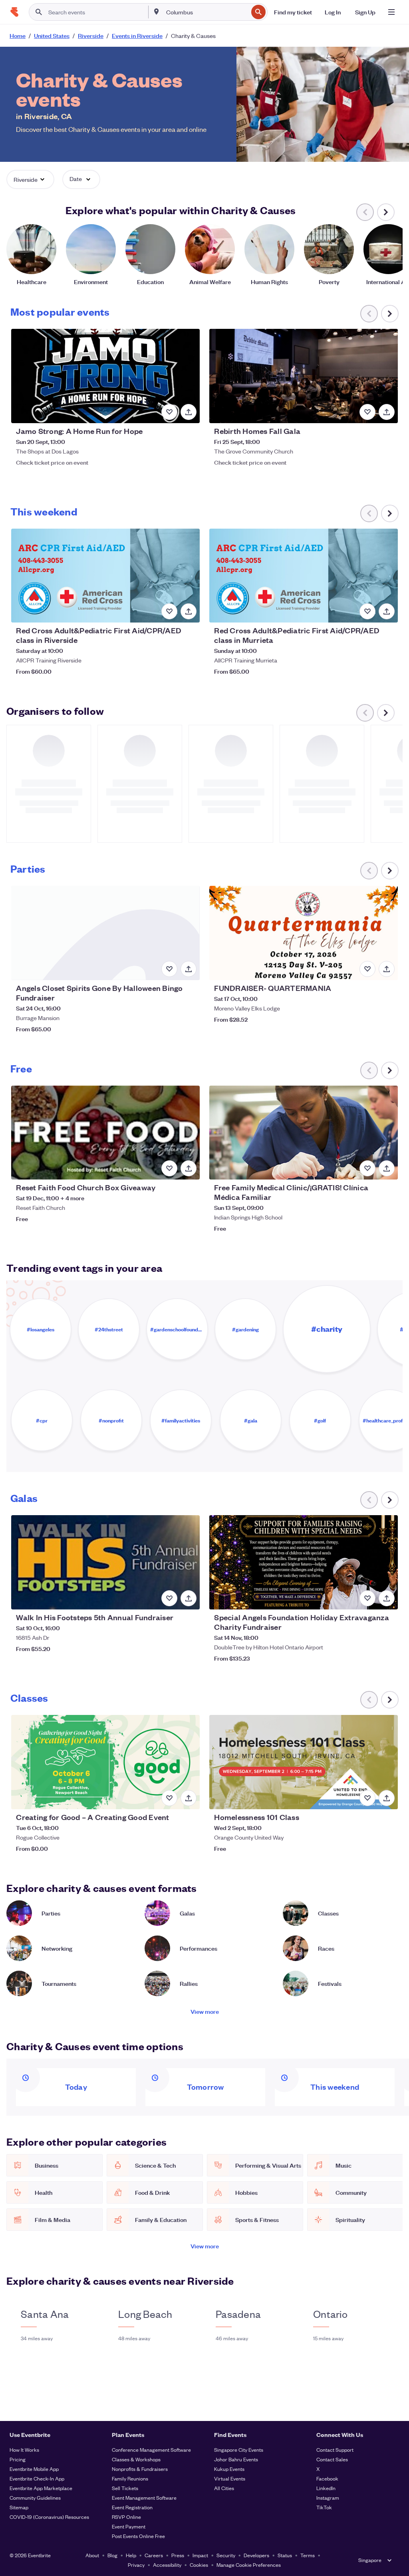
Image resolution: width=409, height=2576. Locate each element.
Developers (256, 2555)
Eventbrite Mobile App (34, 2469)
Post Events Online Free (138, 2536)
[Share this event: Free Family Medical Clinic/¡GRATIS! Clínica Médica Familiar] (387, 1168)
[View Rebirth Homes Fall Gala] (303, 376)
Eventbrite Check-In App (37, 2478)
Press (178, 2555)
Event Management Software (144, 2497)
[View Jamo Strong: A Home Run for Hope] (105, 376)
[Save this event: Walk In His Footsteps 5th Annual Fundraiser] (169, 1598)
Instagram (328, 2497)
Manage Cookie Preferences (249, 2565)
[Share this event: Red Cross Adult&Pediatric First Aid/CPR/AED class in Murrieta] (387, 611)
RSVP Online (126, 2517)
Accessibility (167, 2565)
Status (285, 2555)
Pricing (18, 2459)
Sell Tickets (125, 2488)
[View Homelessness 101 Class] (303, 1762)
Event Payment (129, 2526)
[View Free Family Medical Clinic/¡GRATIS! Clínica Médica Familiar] (303, 1133)
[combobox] (206, 12)
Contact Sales (332, 2459)
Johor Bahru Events (236, 2459)
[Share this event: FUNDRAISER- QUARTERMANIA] (387, 969)
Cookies (199, 2565)
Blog (112, 2555)
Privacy (136, 2565)
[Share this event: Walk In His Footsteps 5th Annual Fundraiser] (189, 1598)
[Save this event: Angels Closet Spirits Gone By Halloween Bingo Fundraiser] (169, 969)
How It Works (24, 2450)
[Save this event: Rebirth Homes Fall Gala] (367, 412)
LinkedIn (326, 2488)
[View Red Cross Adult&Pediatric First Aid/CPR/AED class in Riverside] (105, 576)
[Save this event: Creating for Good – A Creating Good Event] (169, 1798)
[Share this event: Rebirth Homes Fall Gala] (387, 412)
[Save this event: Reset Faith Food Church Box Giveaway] (169, 1168)
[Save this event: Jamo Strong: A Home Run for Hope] (169, 412)
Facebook (327, 2478)
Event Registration (132, 2507)
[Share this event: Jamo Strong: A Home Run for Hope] (189, 412)
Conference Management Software (151, 2450)
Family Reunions (130, 2478)
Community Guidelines (35, 2497)
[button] (30, 179)
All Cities (224, 2488)
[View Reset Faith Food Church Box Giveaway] (105, 1133)
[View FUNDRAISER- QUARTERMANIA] (303, 933)
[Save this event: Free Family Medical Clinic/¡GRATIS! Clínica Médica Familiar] (367, 1168)
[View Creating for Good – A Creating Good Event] (105, 1762)
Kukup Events (229, 2469)
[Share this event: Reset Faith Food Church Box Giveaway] (189, 1168)
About (92, 2555)
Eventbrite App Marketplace (41, 2488)
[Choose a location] (157, 12)
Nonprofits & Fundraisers (140, 2469)
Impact (200, 2555)
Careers (154, 2555)
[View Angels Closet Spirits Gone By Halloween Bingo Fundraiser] (105, 933)
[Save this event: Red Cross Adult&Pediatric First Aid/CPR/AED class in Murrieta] (367, 611)
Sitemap (19, 2507)
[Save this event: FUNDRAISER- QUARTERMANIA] (367, 969)
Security (226, 2555)
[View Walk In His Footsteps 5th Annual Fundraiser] (105, 1562)
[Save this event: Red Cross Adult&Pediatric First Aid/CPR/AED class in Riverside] (169, 611)
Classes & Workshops (136, 2459)
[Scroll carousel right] (386, 212)
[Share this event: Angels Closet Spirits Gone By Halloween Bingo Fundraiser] (189, 969)
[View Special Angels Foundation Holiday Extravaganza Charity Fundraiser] (303, 1562)
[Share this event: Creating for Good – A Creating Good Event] (189, 1798)
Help (131, 2555)
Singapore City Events (239, 2450)
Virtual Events (230, 2478)
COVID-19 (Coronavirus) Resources (49, 2517)
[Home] (14, 12)
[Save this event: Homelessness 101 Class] (367, 1798)
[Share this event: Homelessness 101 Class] (387, 1798)
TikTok (324, 2507)
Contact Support (335, 2450)
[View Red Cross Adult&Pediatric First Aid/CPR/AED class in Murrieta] (303, 576)
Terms (308, 2555)
